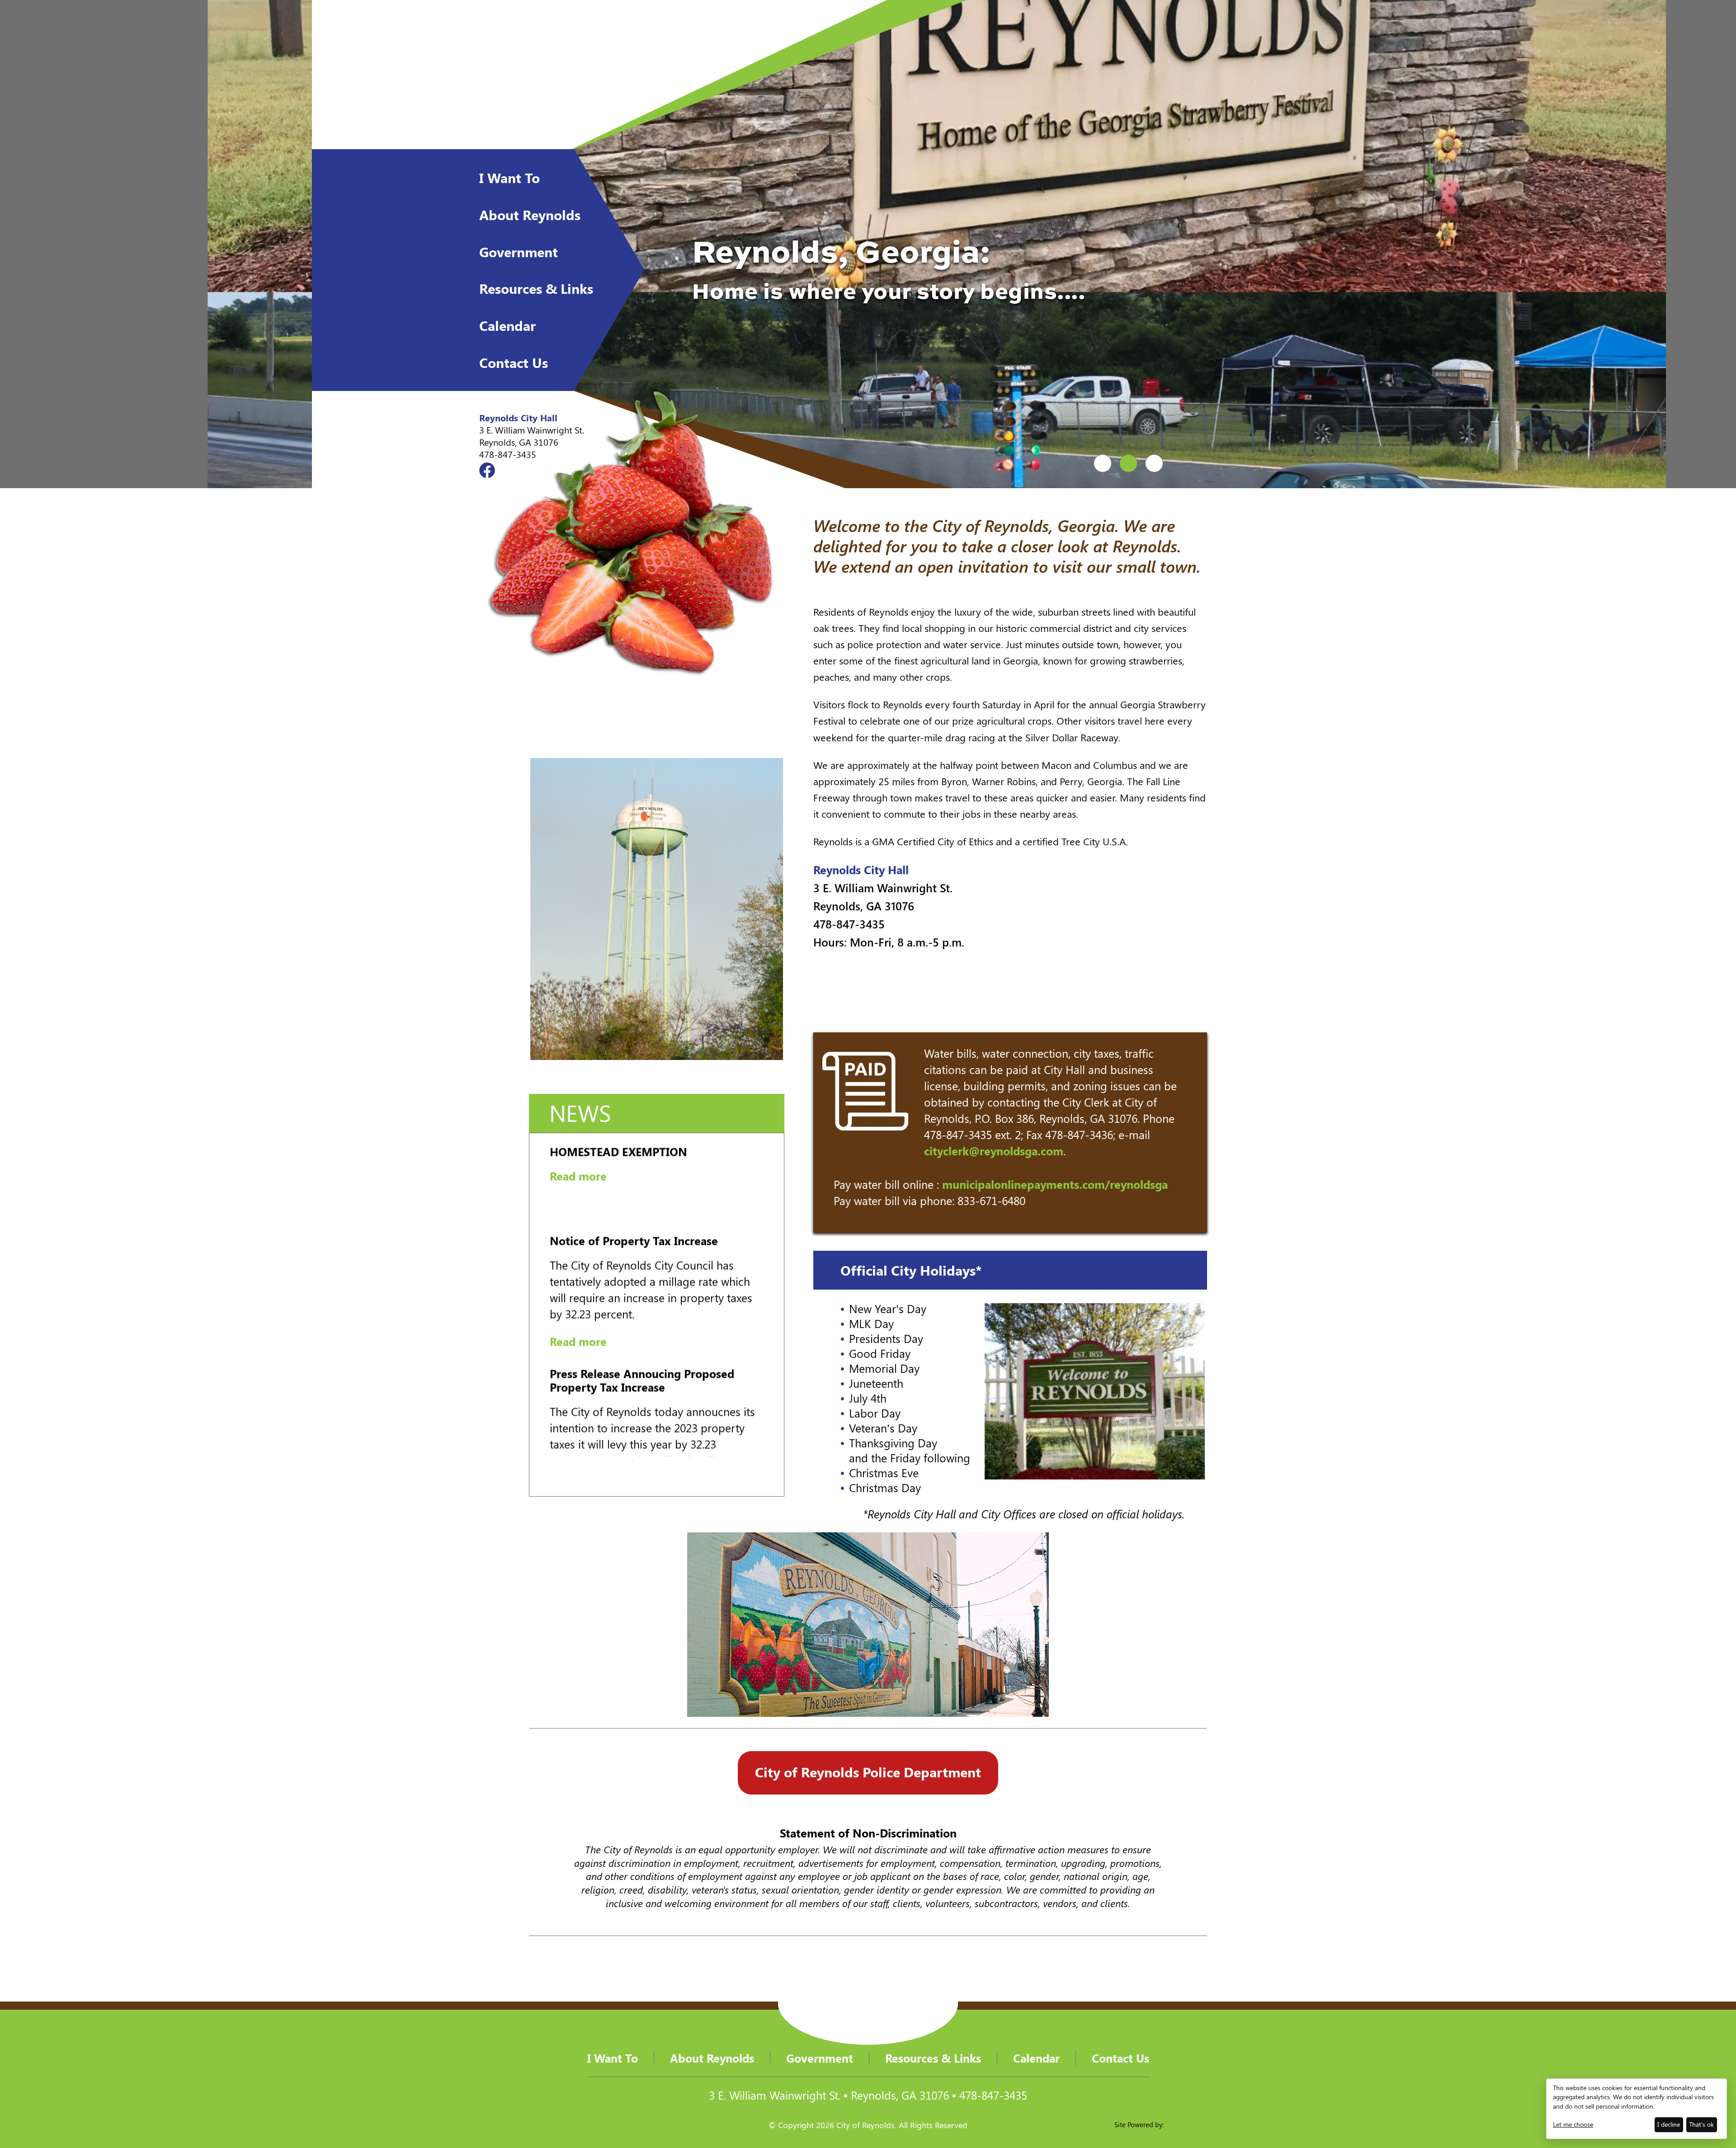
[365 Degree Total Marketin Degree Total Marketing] (1211, 2125)
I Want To (509, 178)
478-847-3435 (508, 454)
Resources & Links (536, 288)
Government (519, 252)
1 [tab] (1103, 463)
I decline (1669, 2124)
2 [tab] (1128, 463)
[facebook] (487, 470)
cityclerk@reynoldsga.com (994, 1151)
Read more (578, 1220)
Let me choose (1573, 2124)
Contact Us (514, 363)
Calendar (507, 325)
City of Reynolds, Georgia (562, 75)
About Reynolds (530, 215)
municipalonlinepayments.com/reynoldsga (1055, 1184)
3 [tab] (1154, 463)
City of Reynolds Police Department (868, 1772)
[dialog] (1637, 2109)
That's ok (1701, 2124)
